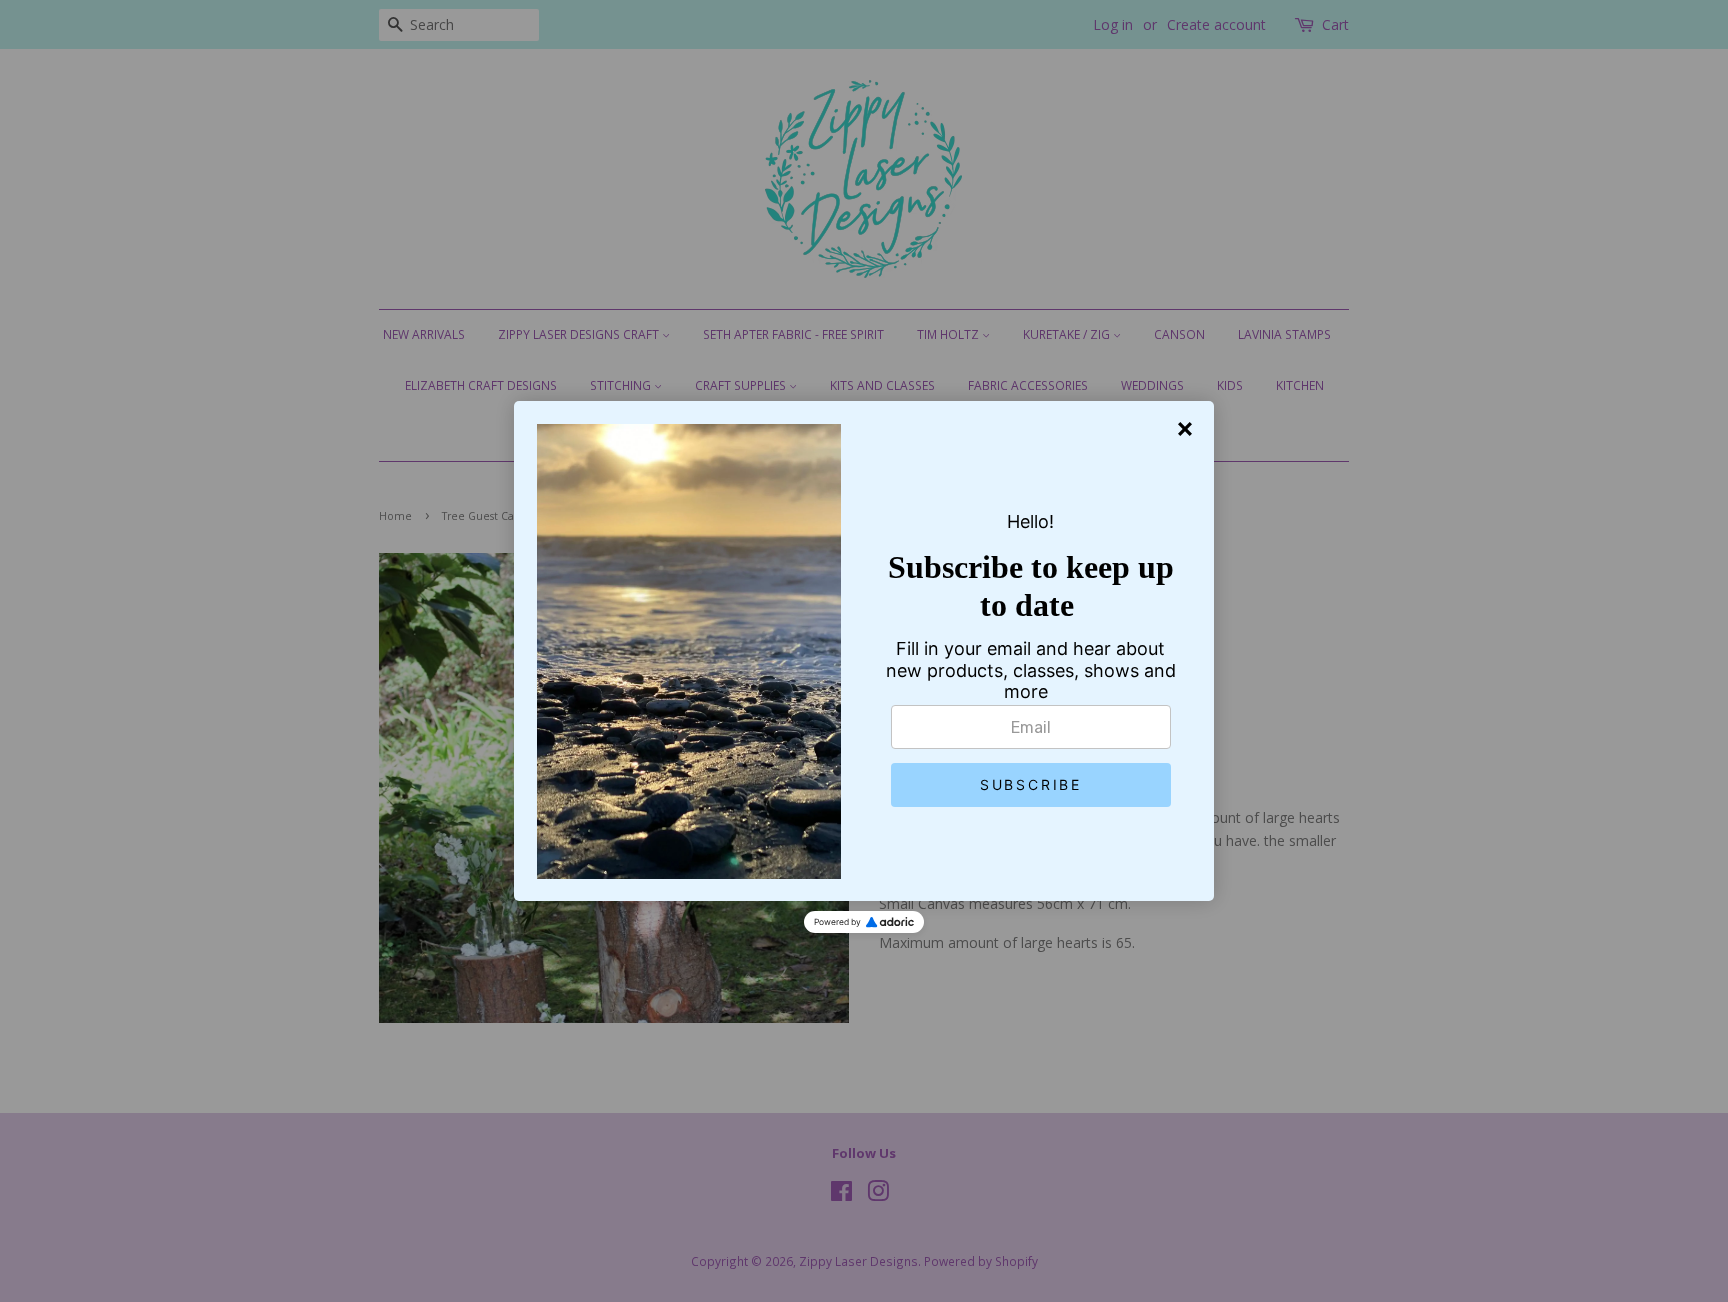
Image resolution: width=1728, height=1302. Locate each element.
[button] (1031, 785)
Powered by (837, 922)
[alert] (864, 651)
